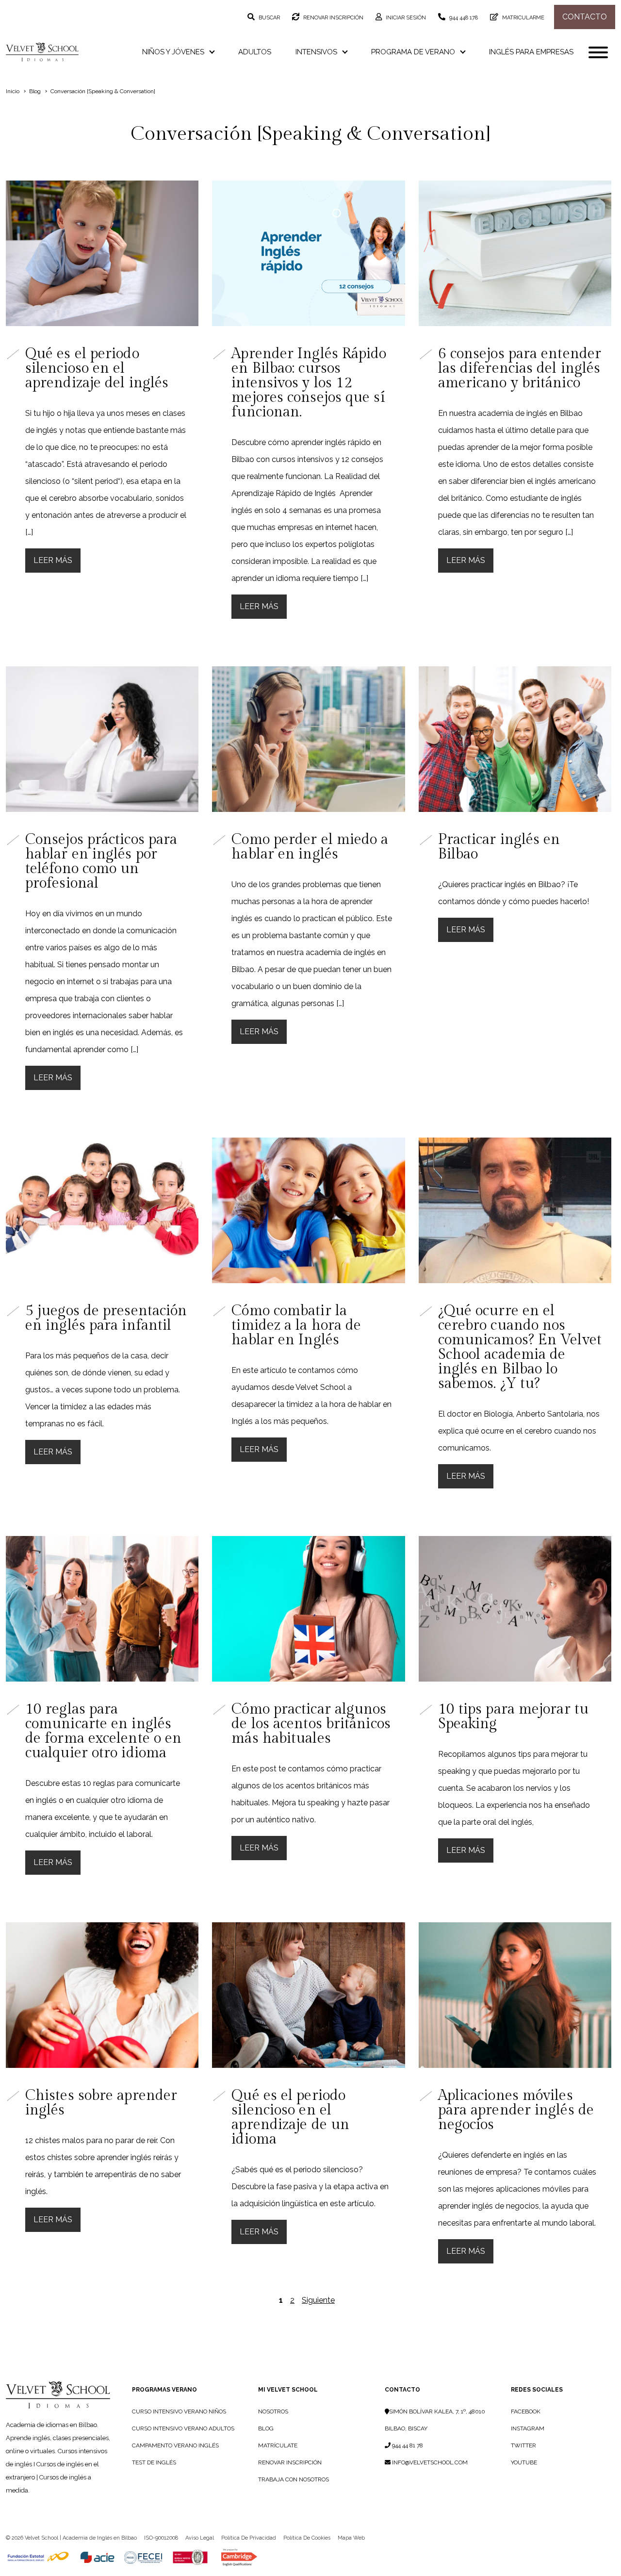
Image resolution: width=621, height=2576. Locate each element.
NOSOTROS (273, 2411)
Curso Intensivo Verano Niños (179, 2411)
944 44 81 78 (407, 2445)
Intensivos (317, 52)
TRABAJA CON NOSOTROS (294, 2479)
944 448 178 (463, 18)
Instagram (528, 2428)
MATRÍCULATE (278, 2445)
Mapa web (351, 2538)
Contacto (585, 17)
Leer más (53, 560)
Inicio (13, 91)
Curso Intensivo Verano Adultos (183, 2428)
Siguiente (318, 2300)
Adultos (255, 52)
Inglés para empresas (531, 52)
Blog (35, 91)
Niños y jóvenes (174, 52)
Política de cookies (307, 2538)
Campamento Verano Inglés (175, 2445)
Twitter (523, 2445)
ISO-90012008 (161, 2538)
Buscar (269, 18)
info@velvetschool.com (429, 2462)
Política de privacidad (249, 2538)
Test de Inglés (154, 2462)
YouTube (524, 2462)
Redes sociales (537, 2390)
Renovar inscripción (333, 18)
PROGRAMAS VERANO (164, 2390)
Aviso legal (200, 2538)
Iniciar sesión (405, 18)
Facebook (526, 2411)
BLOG (266, 2428)
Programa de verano (414, 52)
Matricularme (523, 18)
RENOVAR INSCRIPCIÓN (290, 2462)
